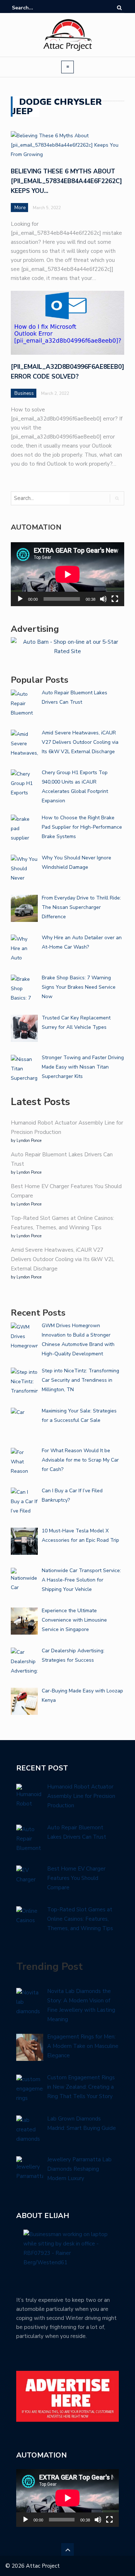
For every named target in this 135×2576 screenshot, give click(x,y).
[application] (67, 574)
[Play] (20, 599)
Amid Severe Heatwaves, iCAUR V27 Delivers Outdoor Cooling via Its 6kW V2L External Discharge (63, 1259)
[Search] (119, 8)
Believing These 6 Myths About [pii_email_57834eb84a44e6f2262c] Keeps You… (66, 181)
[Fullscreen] (115, 599)
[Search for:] (34, 8)
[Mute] (103, 599)
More (20, 208)
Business (24, 393)
